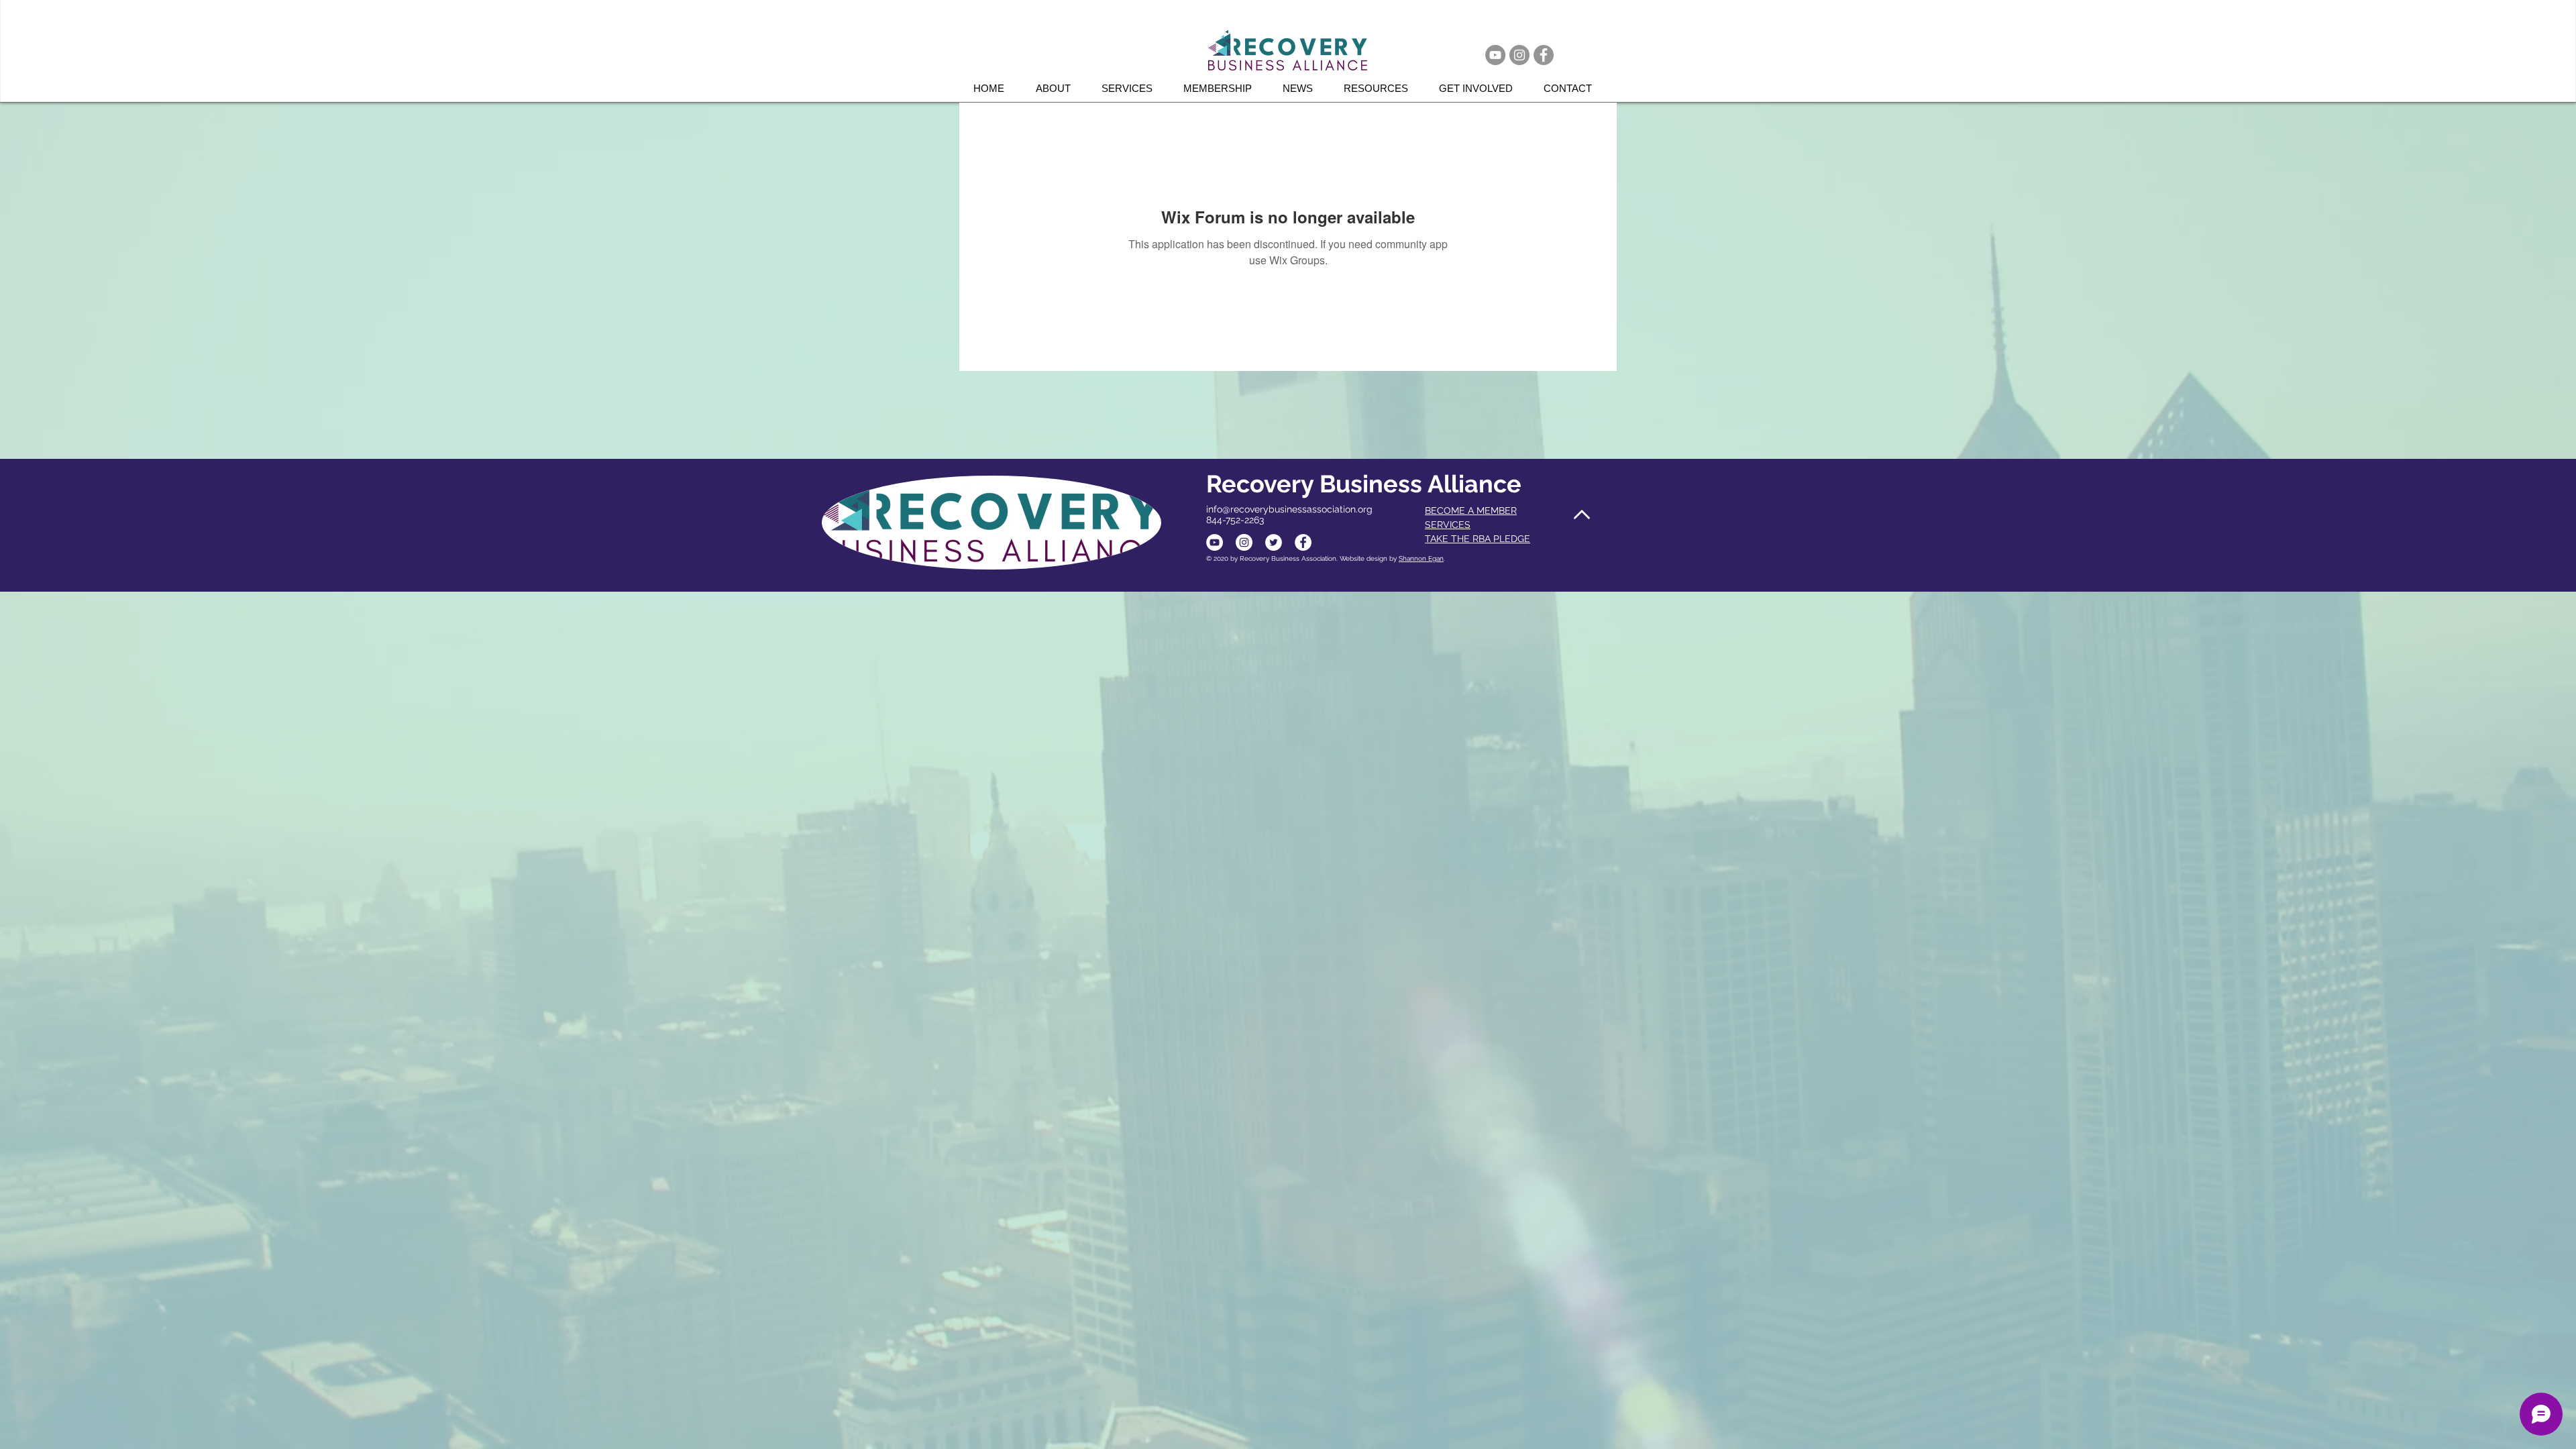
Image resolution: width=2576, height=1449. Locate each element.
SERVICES (1448, 525)
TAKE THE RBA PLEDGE (1478, 539)
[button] (1132, 88)
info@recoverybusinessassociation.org (1289, 509)
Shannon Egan (1421, 558)
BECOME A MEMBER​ (1471, 511)
